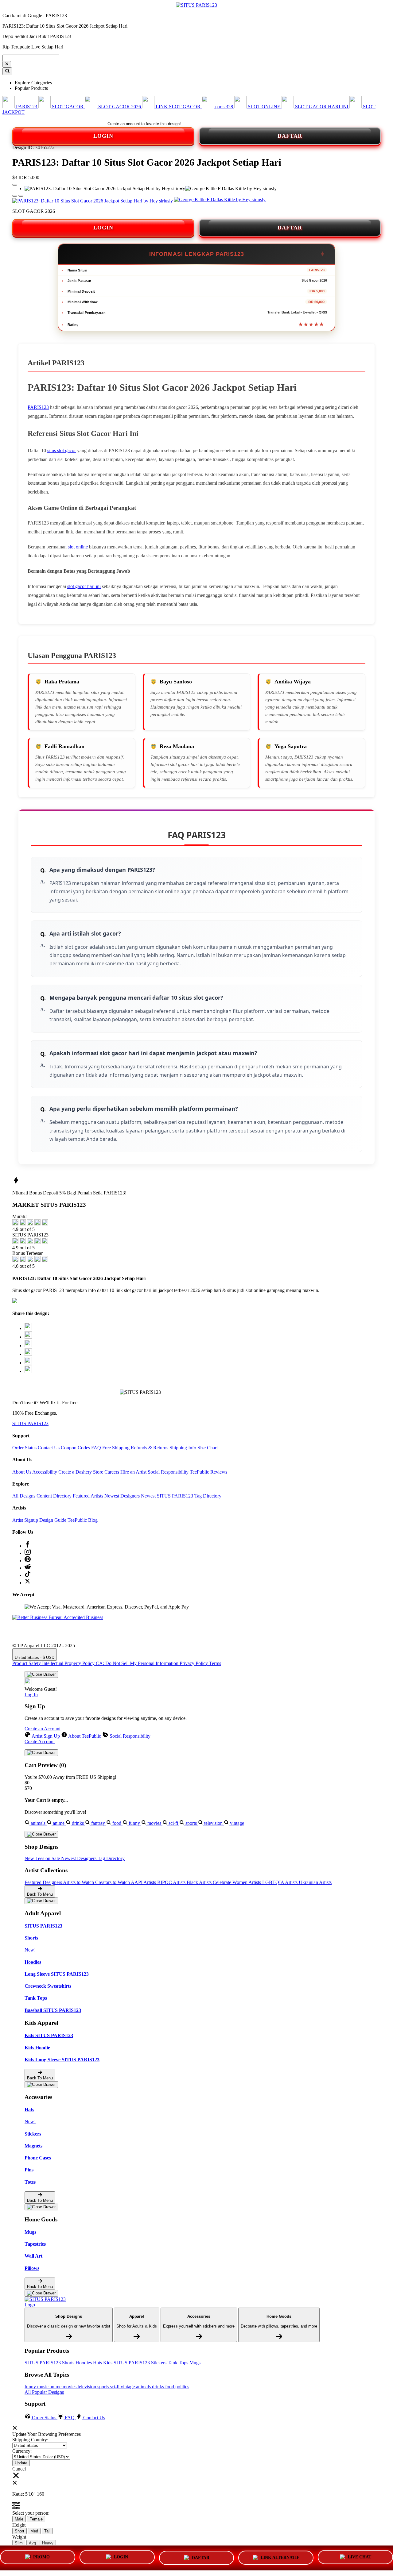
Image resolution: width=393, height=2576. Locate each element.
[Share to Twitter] (28, 1328)
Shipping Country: (30, 2440)
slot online (78, 547)
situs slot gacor (62, 450)
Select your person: (31, 2513)
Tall (47, 2531)
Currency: (22, 2451)
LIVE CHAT (360, 2556)
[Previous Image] (21, 196)
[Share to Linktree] (28, 1346)
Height (19, 2525)
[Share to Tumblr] (28, 1371)
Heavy (48, 2543)
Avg (32, 2543)
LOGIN (103, 136)
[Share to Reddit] (28, 1363)
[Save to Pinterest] (28, 1354)
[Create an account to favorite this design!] (15, 185)
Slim (19, 2543)
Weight (19, 2537)
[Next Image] (15, 196)
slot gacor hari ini (84, 586)
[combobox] (31, 58)
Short (19, 2531)
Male (19, 2519)
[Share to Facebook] (28, 1337)
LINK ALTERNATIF (280, 2556)
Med (34, 2531)
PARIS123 (38, 407)
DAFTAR (290, 136)
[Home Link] (48, 2302)
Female (36, 2519)
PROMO (41, 2558)
